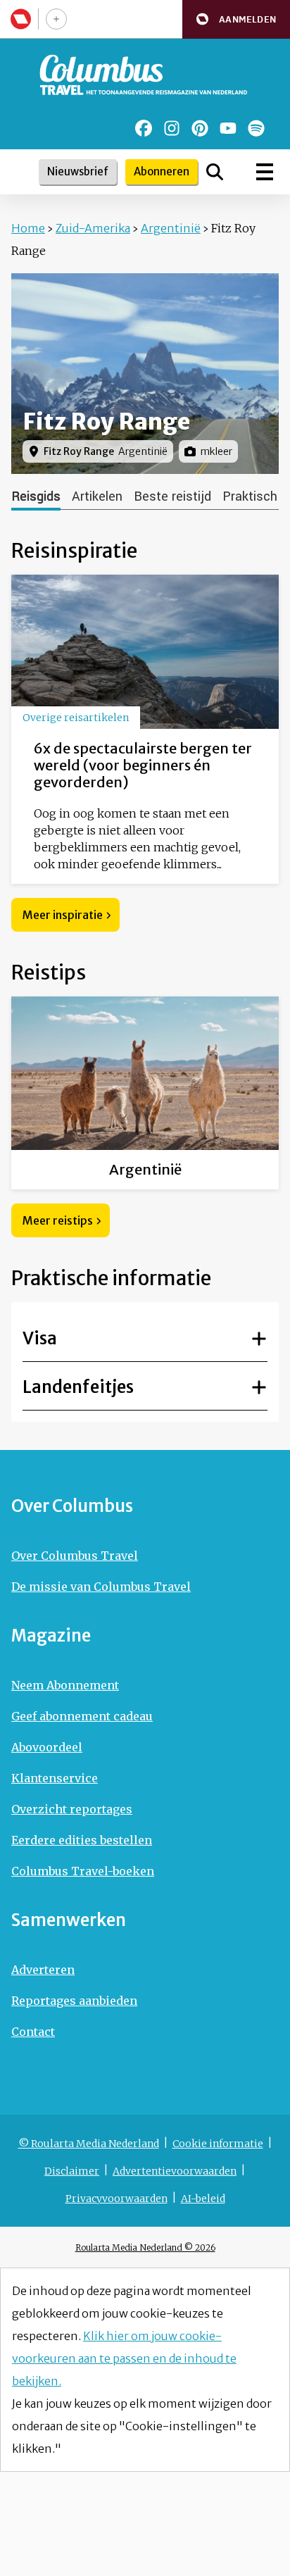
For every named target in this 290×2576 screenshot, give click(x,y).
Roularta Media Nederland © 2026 (145, 2247)
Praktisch (250, 496)
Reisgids (36, 496)
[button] (236, 19)
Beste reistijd (172, 496)
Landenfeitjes (78, 1387)
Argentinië (171, 228)
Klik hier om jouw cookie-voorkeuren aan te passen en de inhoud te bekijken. (124, 2358)
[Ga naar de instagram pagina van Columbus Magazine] (172, 128)
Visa (40, 1338)
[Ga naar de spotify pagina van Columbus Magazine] (256, 128)
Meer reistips (58, 1220)
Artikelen (97, 496)
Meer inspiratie (63, 915)
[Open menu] (265, 172)
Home (28, 228)
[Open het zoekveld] (215, 172)
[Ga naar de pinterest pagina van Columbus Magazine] (200, 128)
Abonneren (162, 171)
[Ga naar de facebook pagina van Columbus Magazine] (144, 128)
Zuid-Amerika (93, 228)
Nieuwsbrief (78, 171)
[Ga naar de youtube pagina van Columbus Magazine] (228, 128)
